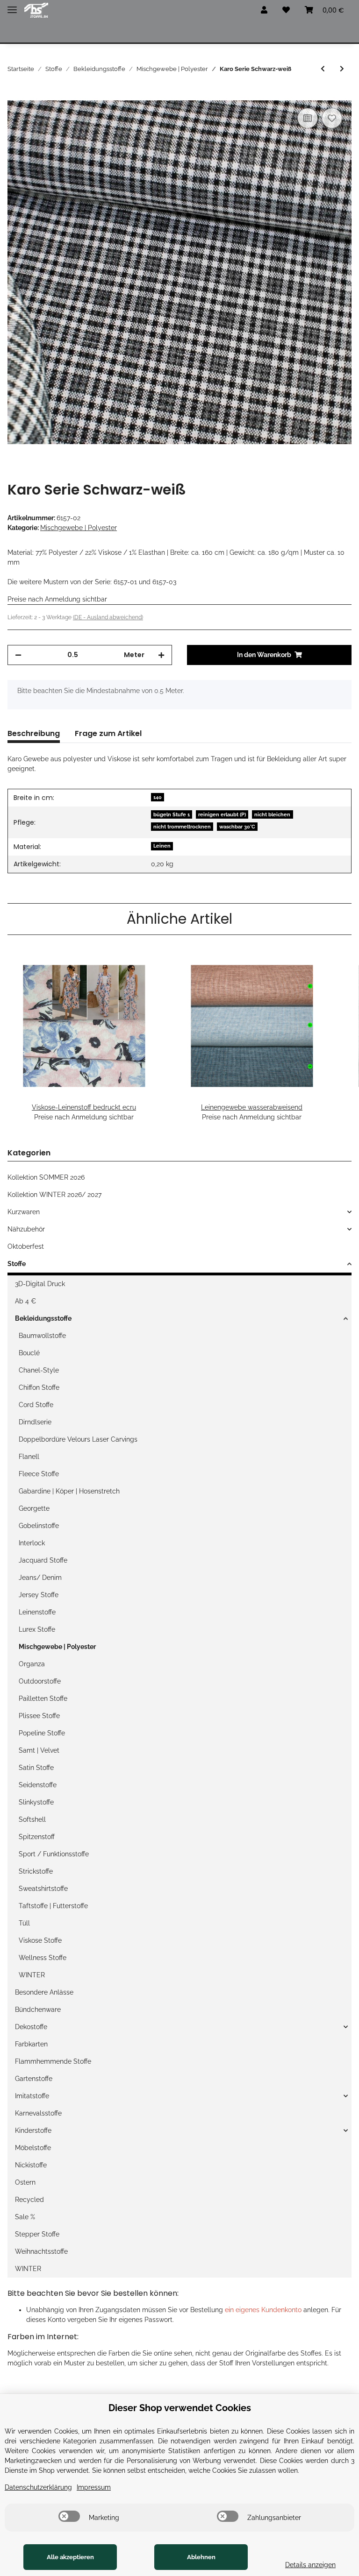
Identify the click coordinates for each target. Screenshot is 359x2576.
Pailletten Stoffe (43, 1698)
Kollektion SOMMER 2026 (46, 1177)
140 (158, 797)
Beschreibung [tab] (34, 733)
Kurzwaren (24, 1212)
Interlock (32, 1543)
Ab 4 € (25, 1301)
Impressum (94, 2487)
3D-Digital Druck (40, 1284)
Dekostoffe (31, 2027)
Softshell (32, 1819)
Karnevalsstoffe (38, 2113)
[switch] (69, 2516)
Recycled (29, 2200)
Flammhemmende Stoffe (53, 2061)
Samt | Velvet (39, 1750)
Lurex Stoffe (37, 1629)
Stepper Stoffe (37, 2234)
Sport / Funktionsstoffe (54, 1854)
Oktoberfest (26, 1246)
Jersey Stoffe (39, 1595)
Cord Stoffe (36, 1405)
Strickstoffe (36, 1871)
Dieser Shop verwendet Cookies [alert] (180, 2408)
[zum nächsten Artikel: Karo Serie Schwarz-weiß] (342, 69)
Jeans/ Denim (40, 1578)
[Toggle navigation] (12, 6)
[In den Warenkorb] (15, 95)
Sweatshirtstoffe (43, 1889)
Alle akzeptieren (70, 2557)
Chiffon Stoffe (39, 1387)
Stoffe (17, 1264)
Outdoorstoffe (40, 1681)
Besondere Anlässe (44, 1992)
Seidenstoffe (38, 1785)
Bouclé (29, 1353)
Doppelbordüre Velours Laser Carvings (78, 1439)
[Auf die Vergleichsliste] (308, 118)
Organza (32, 1664)
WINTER (32, 1975)
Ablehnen (201, 2557)
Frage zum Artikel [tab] (108, 733)
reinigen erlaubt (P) (222, 814)
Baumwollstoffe (42, 1336)
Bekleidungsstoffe (43, 1318)
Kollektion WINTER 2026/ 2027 (54, 1195)
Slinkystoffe (36, 1802)
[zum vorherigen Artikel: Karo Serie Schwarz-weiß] (323, 69)
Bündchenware (38, 2010)
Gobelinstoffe (39, 1526)
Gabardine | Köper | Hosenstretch (69, 1491)
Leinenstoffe (37, 1612)
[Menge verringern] (18, 655)
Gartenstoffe (34, 2079)
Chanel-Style (39, 1370)
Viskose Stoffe (40, 1940)
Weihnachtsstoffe (41, 2251)
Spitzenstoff (37, 1837)
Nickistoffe (31, 2165)
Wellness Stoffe (43, 1958)
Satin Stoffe (36, 1768)
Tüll (24, 1923)
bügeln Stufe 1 (172, 814)
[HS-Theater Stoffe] (36, 11)
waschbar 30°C (237, 827)
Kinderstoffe (33, 2130)
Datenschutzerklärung (38, 2487)
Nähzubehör (26, 1229)
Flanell (29, 1457)
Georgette (34, 1508)
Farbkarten (31, 2044)
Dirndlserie (35, 1422)
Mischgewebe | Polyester (79, 528)
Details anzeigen (310, 2565)
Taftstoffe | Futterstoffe (53, 1906)
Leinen (162, 846)
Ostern (25, 2182)
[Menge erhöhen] (161, 655)
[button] (264, 10)
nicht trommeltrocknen (182, 827)
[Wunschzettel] (286, 10)
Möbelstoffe (33, 2148)
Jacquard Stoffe (43, 1560)
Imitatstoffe (32, 2096)
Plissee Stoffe (39, 1716)
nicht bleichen (272, 814)
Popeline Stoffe (42, 1733)
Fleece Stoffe (39, 1474)
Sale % (25, 2217)
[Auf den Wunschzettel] (332, 118)
